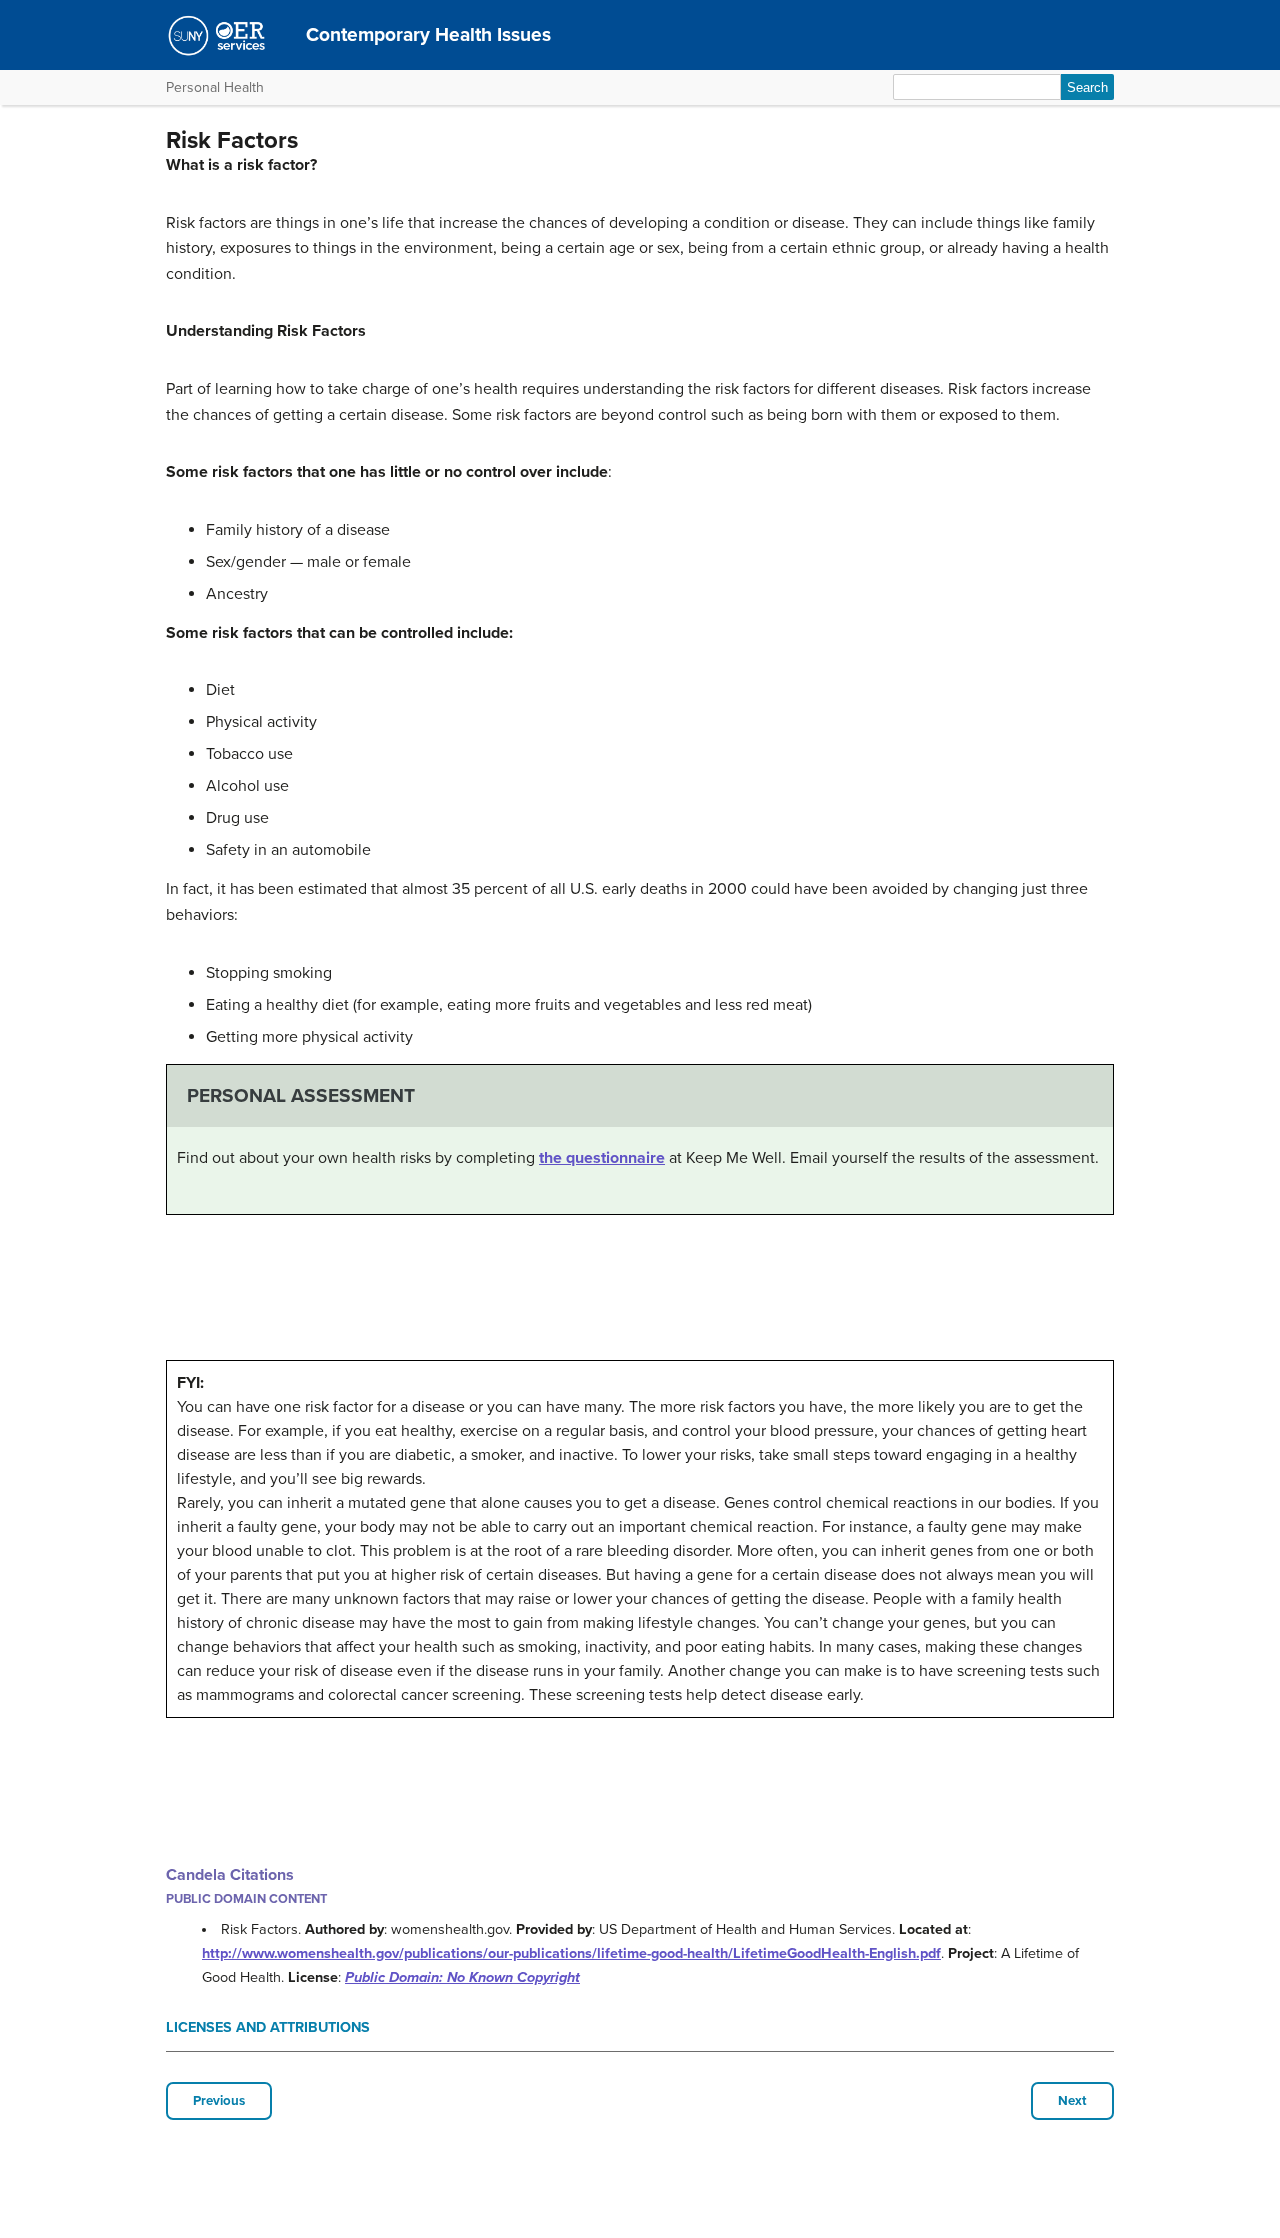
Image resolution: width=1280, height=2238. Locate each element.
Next (1072, 2101)
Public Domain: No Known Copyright (462, 1977)
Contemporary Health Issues (428, 34)
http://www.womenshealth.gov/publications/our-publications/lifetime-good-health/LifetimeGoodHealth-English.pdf (571, 1953)
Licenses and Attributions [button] (268, 2027)
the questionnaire (602, 1158)
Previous (219, 2101)
